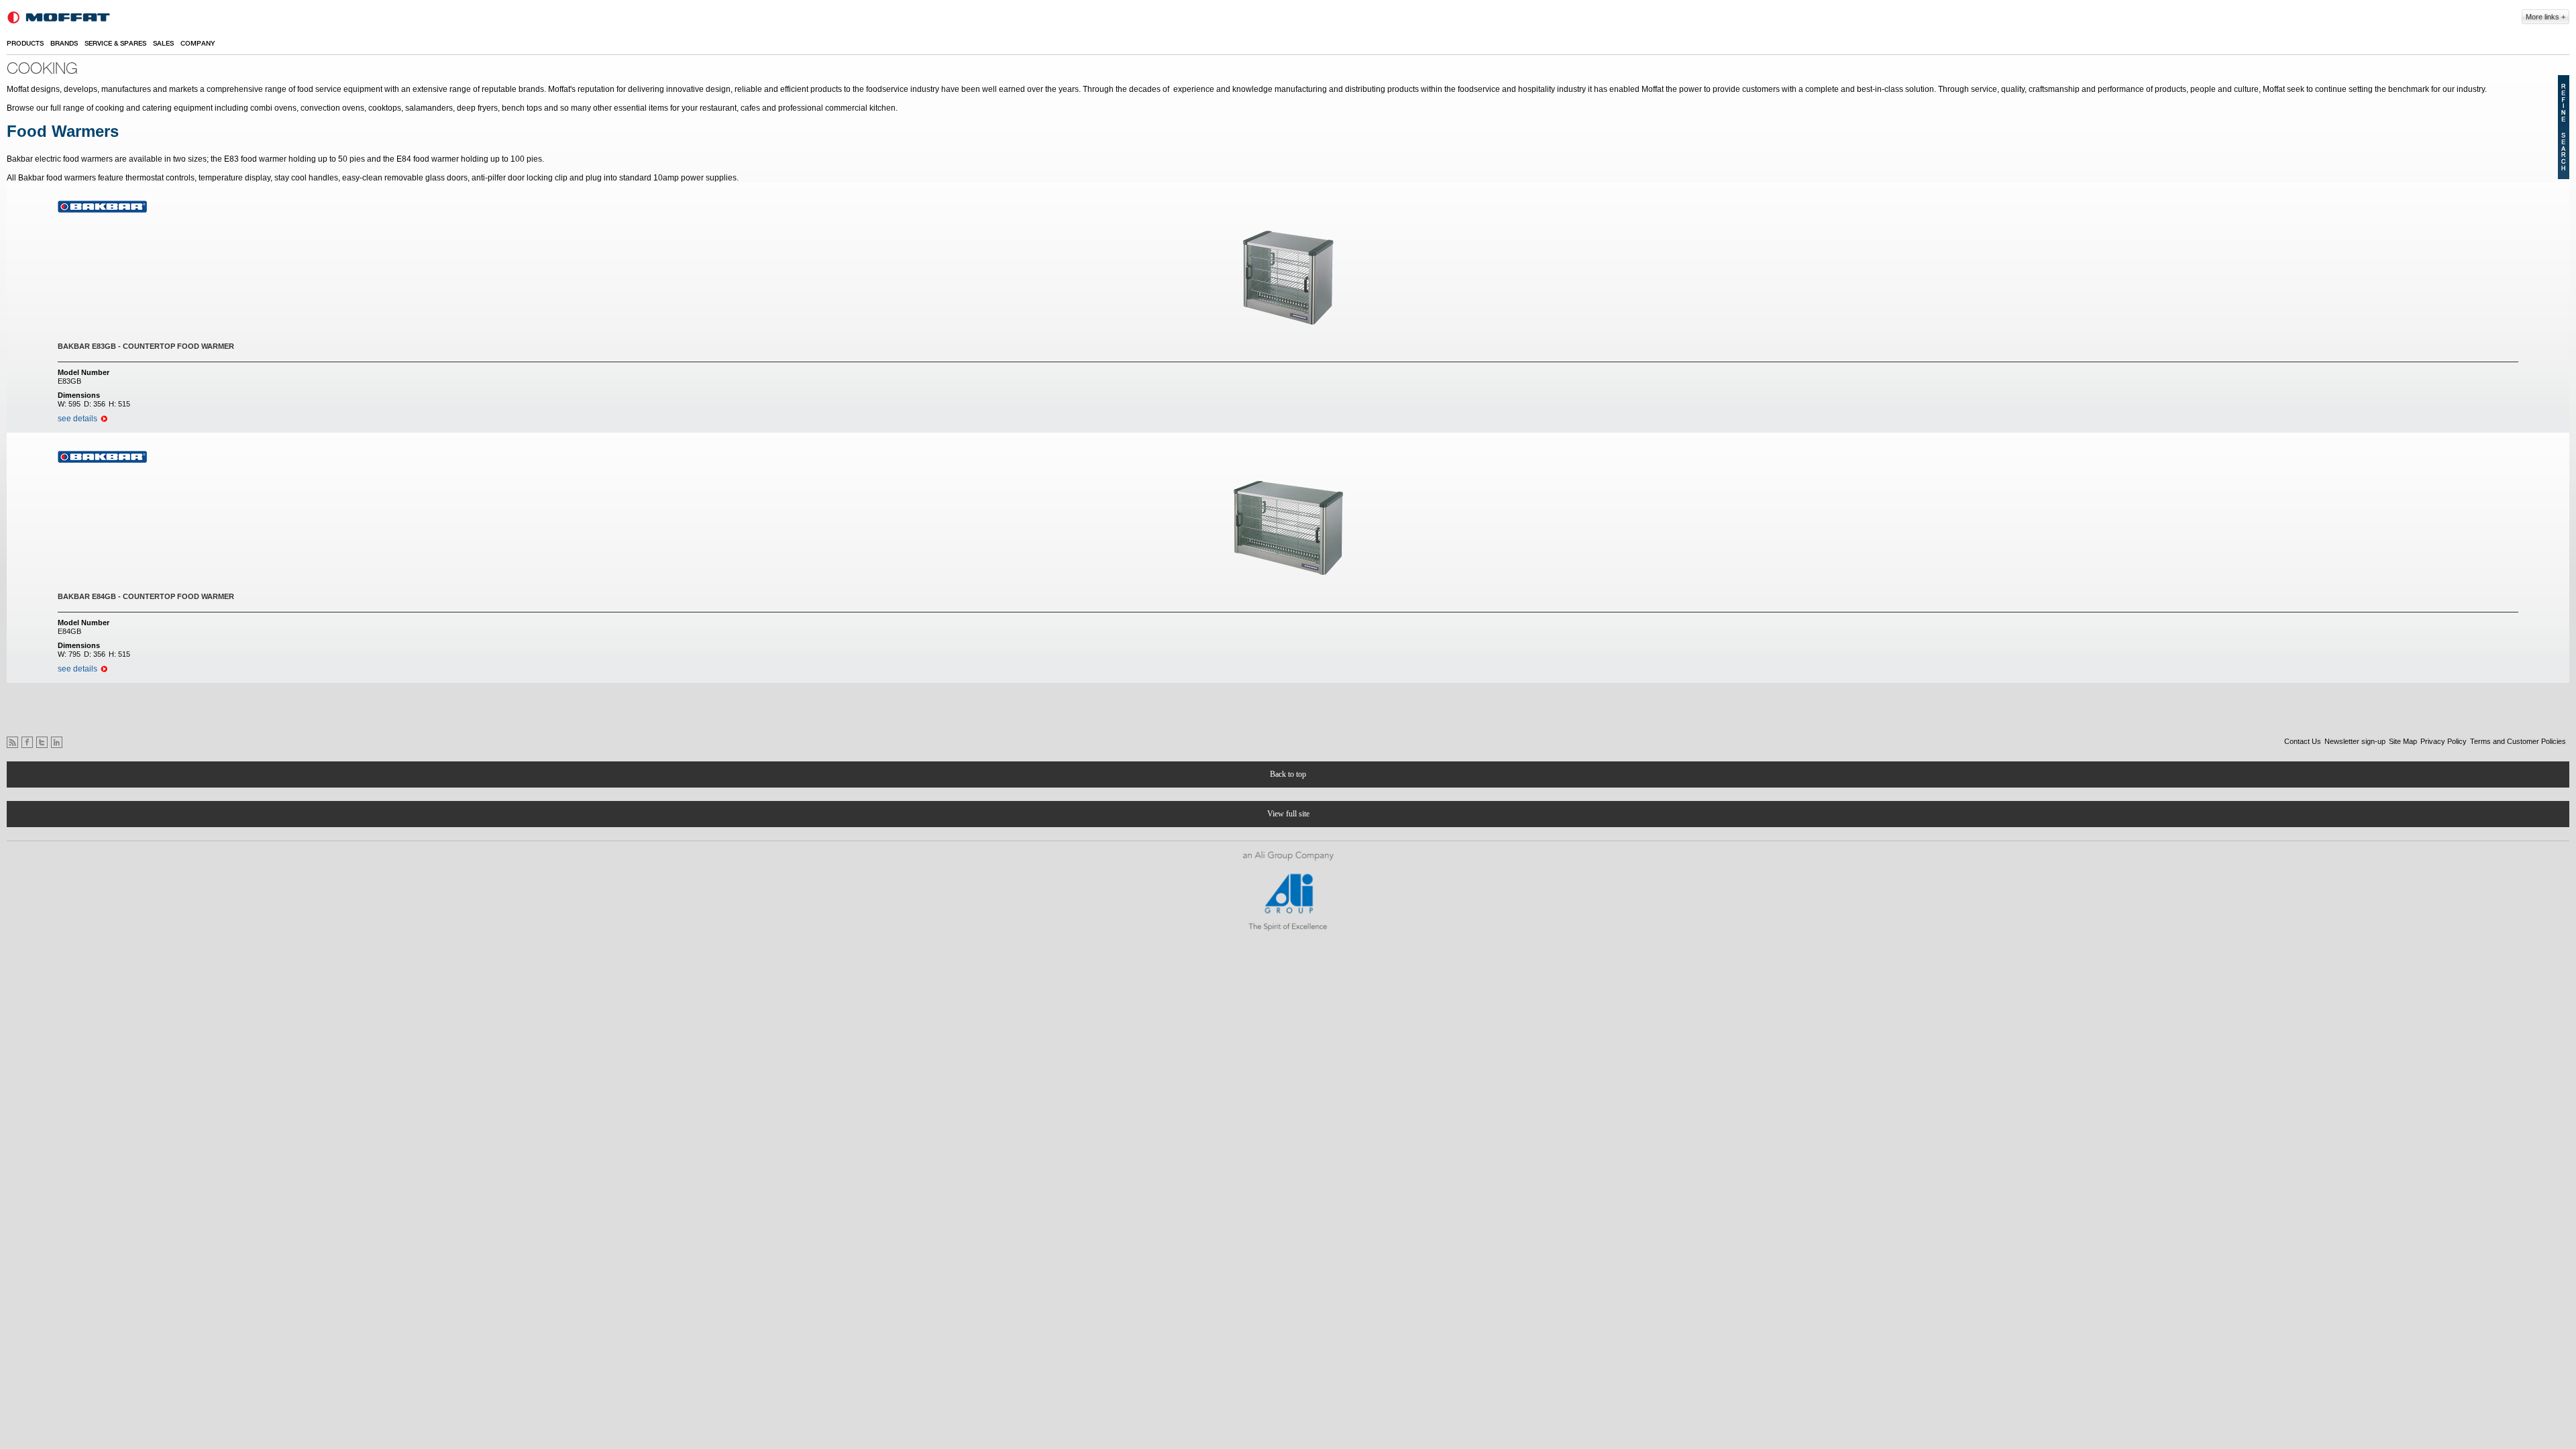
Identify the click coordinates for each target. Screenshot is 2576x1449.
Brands (64, 44)
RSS (12, 742)
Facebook (27, 742)
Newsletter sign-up (2355, 741)
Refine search (2564, 127)
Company (198, 44)
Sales (163, 44)
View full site (1288, 814)
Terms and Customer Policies (2518, 741)
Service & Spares (115, 44)
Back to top (1288, 774)
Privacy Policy (2444, 741)
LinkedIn (57, 742)
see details (77, 419)
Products (25, 44)
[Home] (59, 17)
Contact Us (2303, 741)
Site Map (2403, 741)
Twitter (42, 742)
